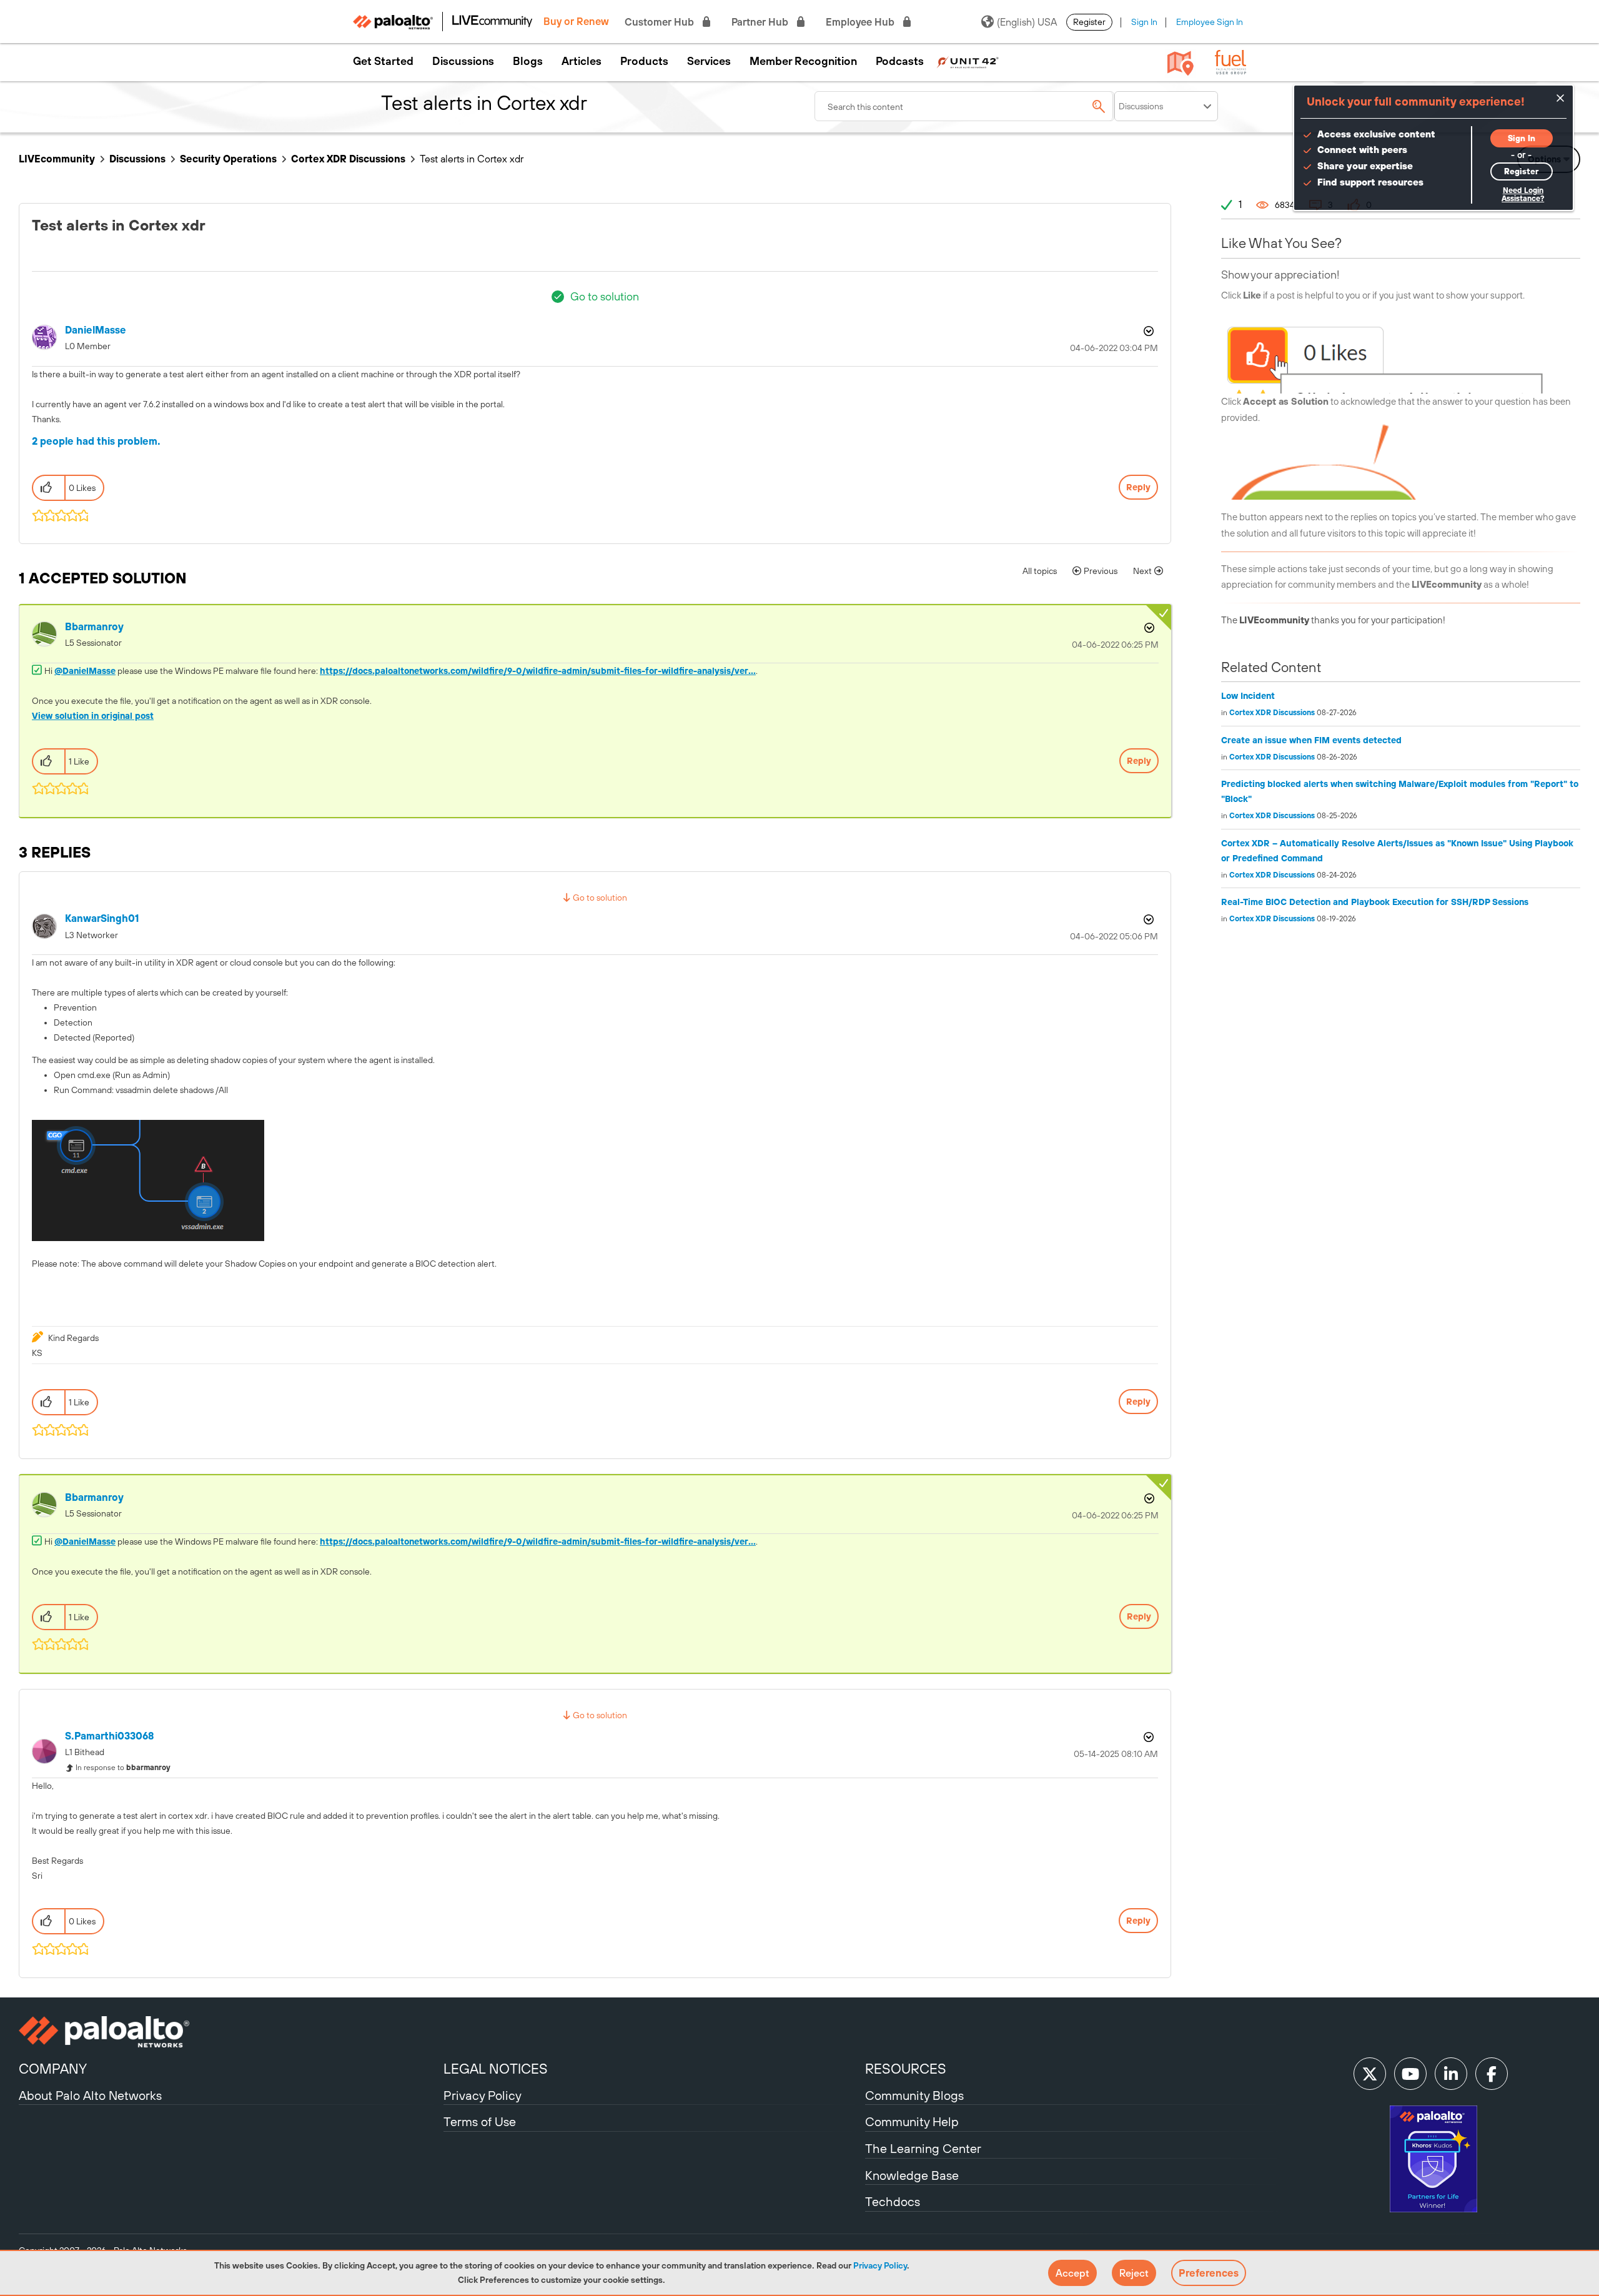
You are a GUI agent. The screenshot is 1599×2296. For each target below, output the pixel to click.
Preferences (1209, 2273)
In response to (123, 1768)
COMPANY (53, 2069)
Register (1089, 22)
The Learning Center (923, 2148)
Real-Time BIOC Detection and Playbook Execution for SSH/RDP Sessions (1375, 902)
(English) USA (1027, 22)
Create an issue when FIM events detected (1311, 740)
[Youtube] (1410, 2074)
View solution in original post (93, 716)
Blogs (528, 61)
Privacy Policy (880, 2265)
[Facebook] (1492, 2074)
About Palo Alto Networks (90, 2095)
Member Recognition (803, 61)
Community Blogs (914, 2095)
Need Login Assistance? (1523, 195)
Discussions (463, 61)
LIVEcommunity (57, 159)
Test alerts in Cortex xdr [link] (472, 159)
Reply (1138, 487)
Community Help (912, 2121)
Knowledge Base (912, 2175)
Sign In (1144, 22)
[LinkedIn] (1451, 2074)
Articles (582, 61)
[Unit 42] (968, 61)
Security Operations (228, 159)
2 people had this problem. (96, 441)
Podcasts (900, 61)
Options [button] (1147, 331)
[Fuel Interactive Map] (1181, 62)
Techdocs (893, 2201)
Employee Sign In (1210, 22)
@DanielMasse (85, 671)
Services (709, 61)
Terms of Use (480, 2121)
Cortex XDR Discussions (348, 159)
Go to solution (605, 296)
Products (644, 61)
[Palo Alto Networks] (230, 2032)
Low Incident (1248, 696)
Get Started (383, 61)
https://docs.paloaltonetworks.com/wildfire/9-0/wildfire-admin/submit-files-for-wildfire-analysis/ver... (538, 671)
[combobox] (964, 106)
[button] (1072, 2273)
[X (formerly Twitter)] (1370, 2074)
